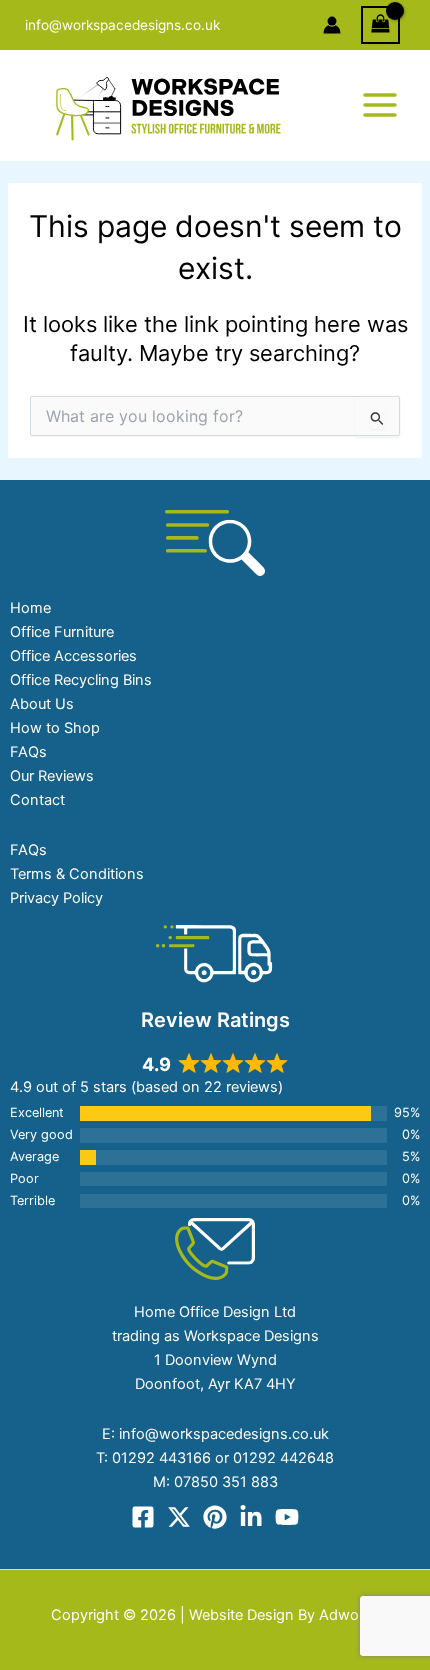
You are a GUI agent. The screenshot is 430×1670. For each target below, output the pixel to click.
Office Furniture (62, 632)
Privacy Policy (56, 898)
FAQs (28, 752)
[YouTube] (287, 1517)
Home (30, 608)
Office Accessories (73, 656)
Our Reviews (52, 776)
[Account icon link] (332, 25)
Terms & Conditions (77, 874)
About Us (42, 704)
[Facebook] (143, 1517)
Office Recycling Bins (81, 680)
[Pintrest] (215, 1517)
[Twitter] (179, 1517)
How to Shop (55, 728)
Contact (37, 800)
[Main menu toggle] (380, 105)
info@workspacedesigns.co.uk (122, 25)
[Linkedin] (251, 1517)
